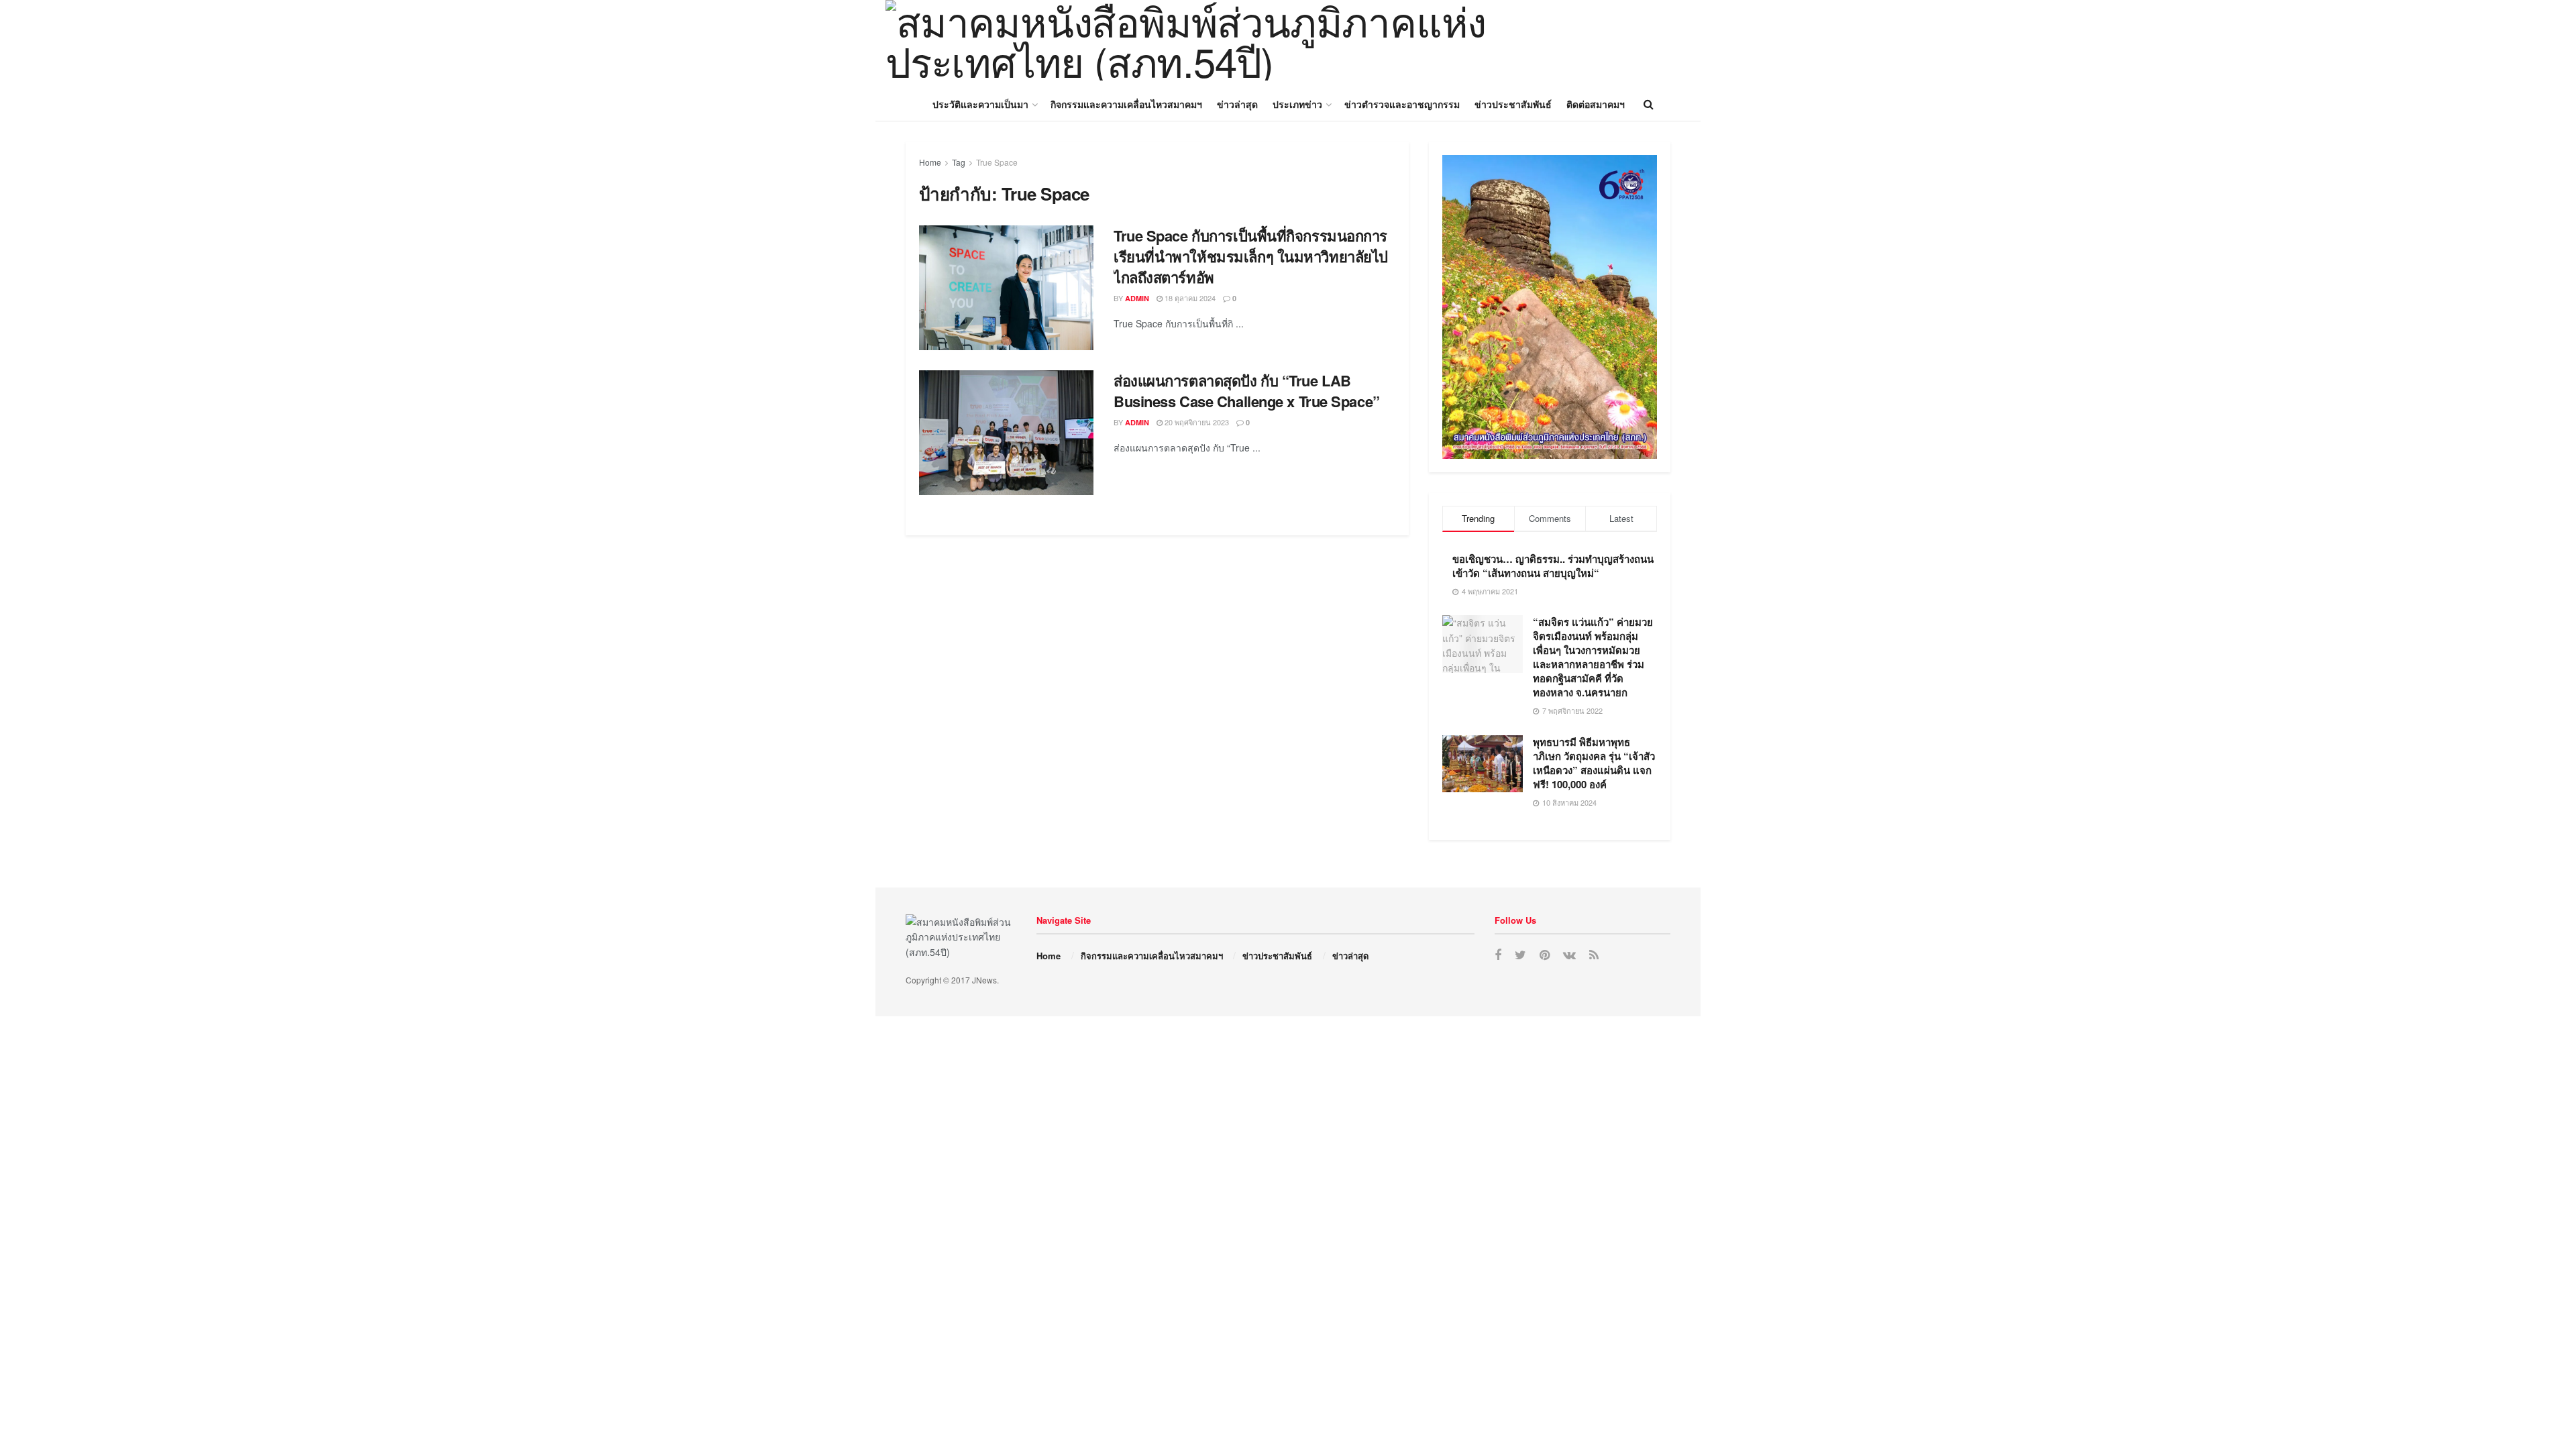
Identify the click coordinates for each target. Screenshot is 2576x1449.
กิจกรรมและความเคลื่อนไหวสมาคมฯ (1126, 104)
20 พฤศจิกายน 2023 (1196, 422)
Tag (959, 162)
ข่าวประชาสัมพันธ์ (1513, 104)
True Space (997, 162)
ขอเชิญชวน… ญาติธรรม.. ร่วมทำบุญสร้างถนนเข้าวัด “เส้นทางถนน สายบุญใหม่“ (1553, 566)
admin (1137, 298)
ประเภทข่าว (1297, 104)
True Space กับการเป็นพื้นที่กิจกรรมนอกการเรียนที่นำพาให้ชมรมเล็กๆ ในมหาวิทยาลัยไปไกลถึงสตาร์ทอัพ (1251, 256)
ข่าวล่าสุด (1237, 104)
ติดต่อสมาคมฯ (1596, 104)
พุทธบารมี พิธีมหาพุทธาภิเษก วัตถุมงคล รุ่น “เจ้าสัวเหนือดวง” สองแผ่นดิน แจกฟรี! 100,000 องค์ (1594, 763)
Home (930, 162)
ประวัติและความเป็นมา (980, 104)
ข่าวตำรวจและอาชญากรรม (1402, 104)
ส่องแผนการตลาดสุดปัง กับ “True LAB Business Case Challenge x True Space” (1247, 391)
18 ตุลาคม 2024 (1189, 298)
